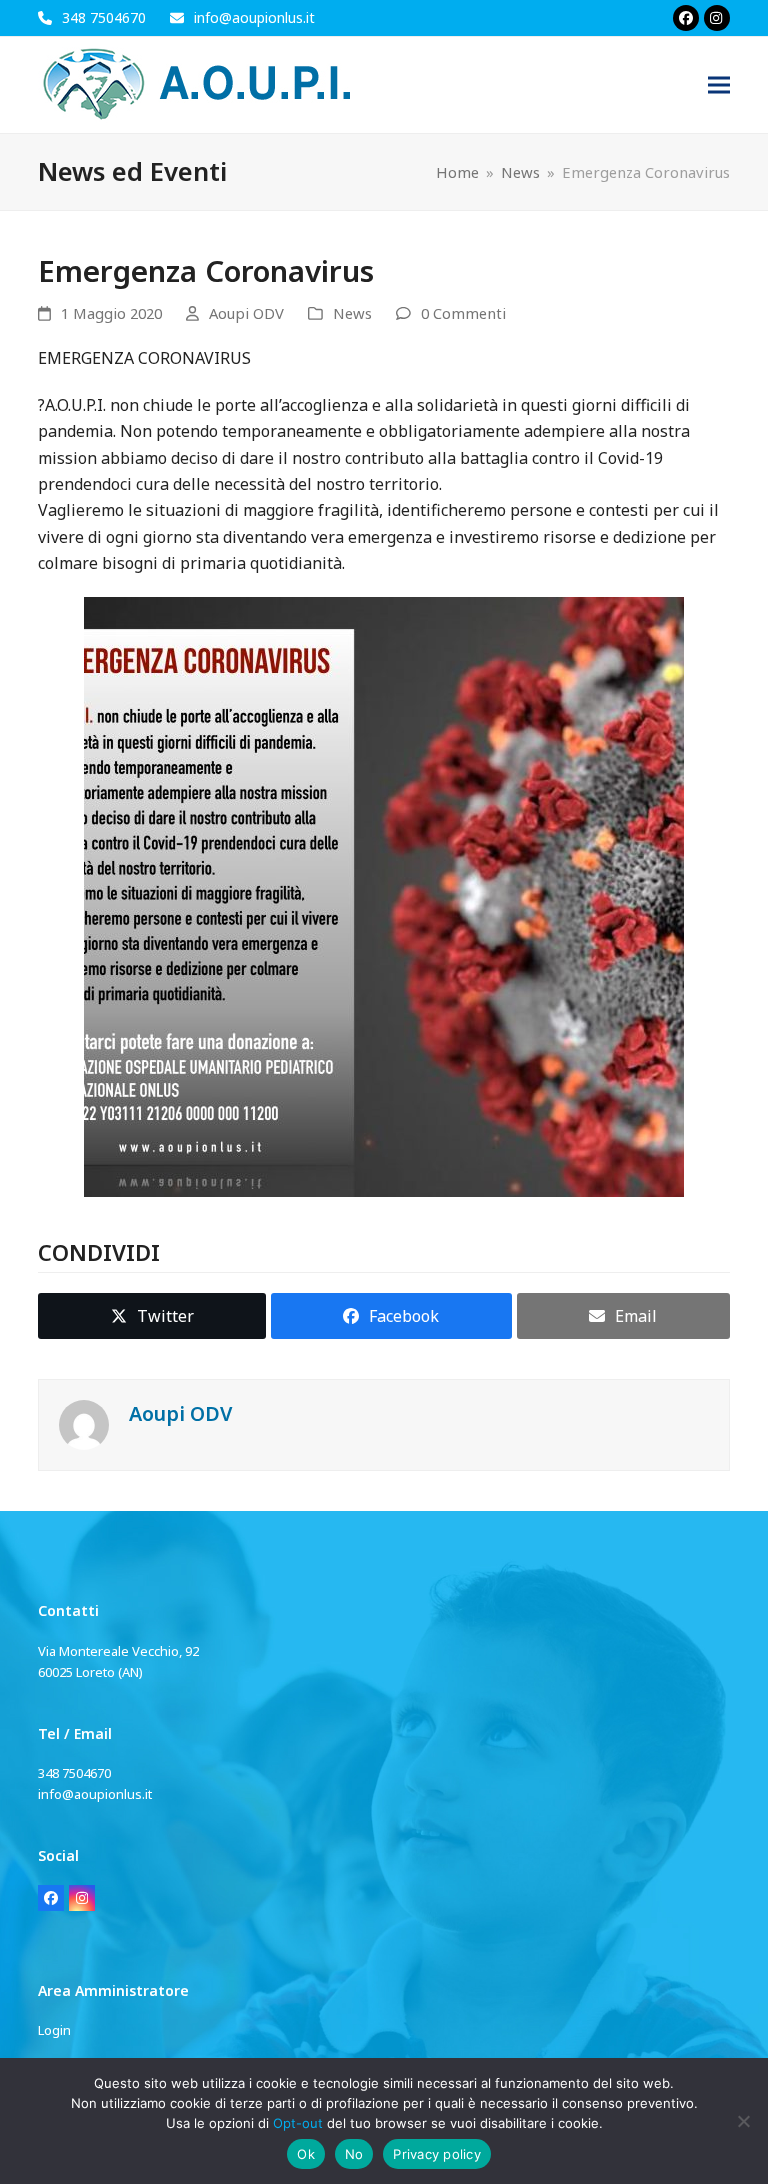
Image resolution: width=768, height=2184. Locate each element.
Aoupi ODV (246, 313)
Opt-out (298, 2123)
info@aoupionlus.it (254, 17)
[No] (743, 2121)
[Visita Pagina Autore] (84, 1424)
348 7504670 (104, 17)
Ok (306, 2154)
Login (54, 2030)
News (352, 313)
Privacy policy (437, 2154)
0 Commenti (463, 313)
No (354, 2154)
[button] (719, 85)
